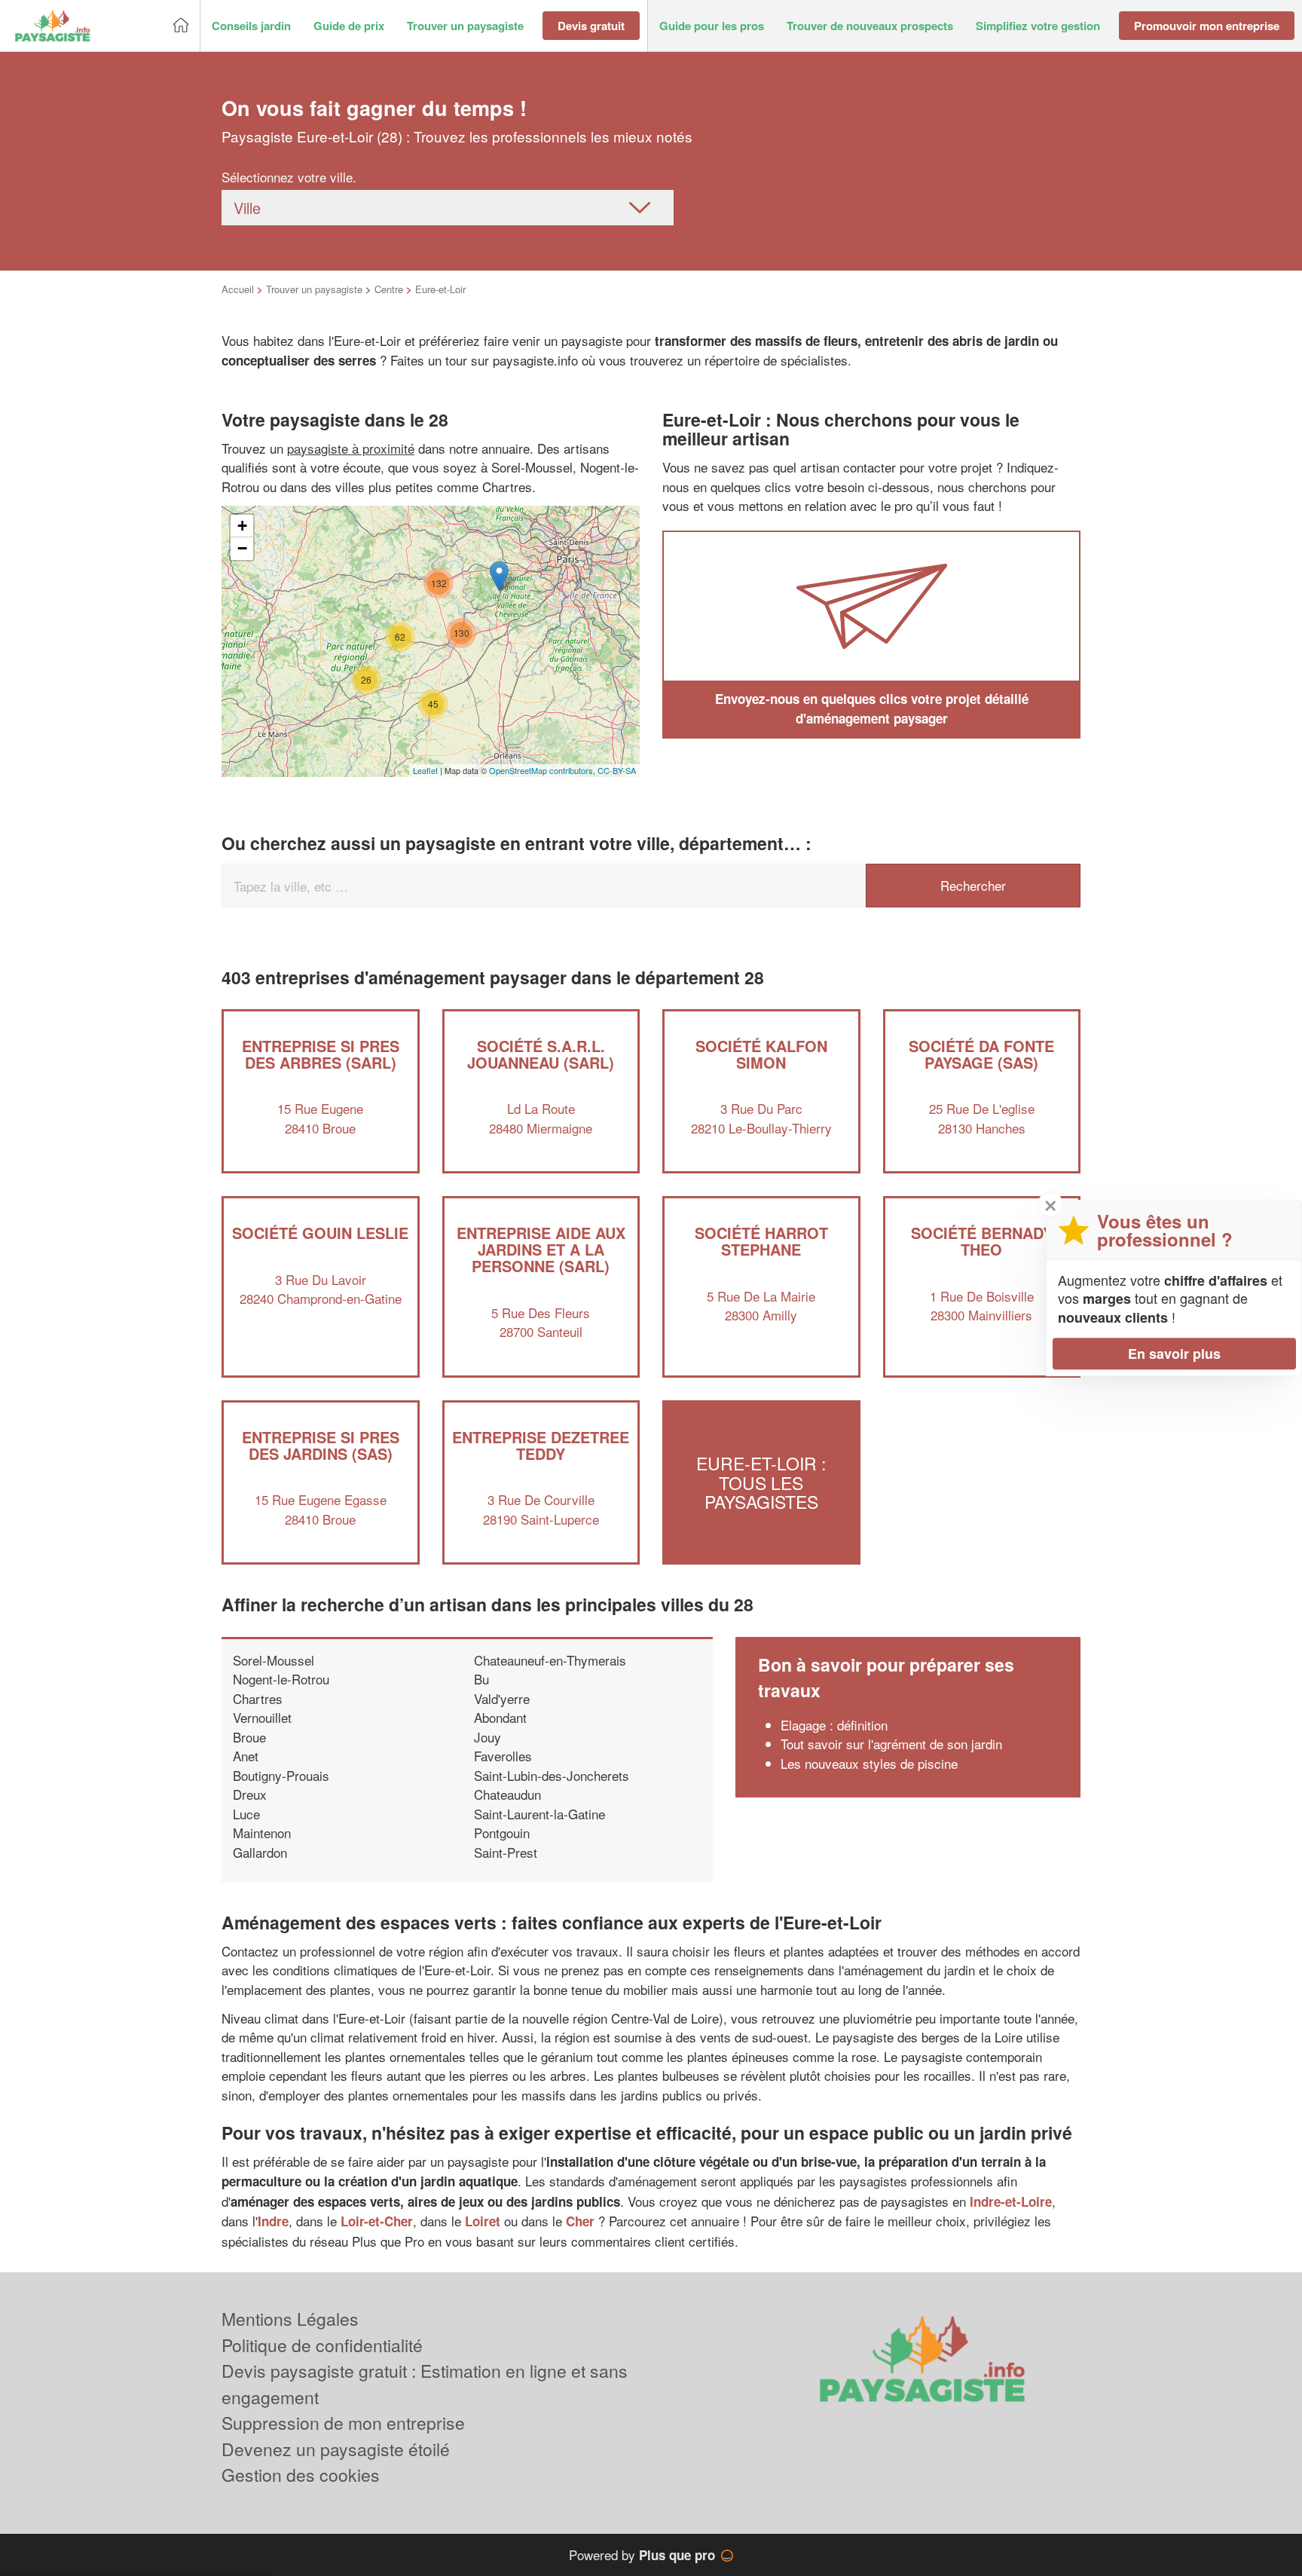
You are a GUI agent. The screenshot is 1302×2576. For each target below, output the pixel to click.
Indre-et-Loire (1011, 2201)
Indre (273, 2221)
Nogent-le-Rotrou (281, 1679)
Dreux (250, 1794)
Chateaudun (507, 1794)
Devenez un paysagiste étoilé (336, 2449)
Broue (249, 1737)
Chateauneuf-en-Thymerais (550, 1660)
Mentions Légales (290, 2319)
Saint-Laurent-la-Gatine (539, 1814)
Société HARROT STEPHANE (761, 1241)
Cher (580, 2221)
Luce (246, 1814)
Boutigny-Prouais (281, 1775)
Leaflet (425, 770)
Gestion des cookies (301, 2475)
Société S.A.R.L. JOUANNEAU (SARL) (541, 1054)
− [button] (242, 548)
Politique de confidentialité (322, 2345)
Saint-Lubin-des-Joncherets (552, 1775)
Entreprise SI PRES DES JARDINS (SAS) (321, 1445)
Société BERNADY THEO (982, 1241)
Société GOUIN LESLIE (320, 1233)
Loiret (483, 2221)
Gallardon (260, 1852)
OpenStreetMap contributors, (543, 770)
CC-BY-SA (617, 770)
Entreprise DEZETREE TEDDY (541, 1445)
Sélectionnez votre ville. (289, 177)
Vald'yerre (502, 1698)
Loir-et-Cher (377, 2221)
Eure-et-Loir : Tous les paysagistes (761, 1482)
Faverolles (503, 1756)
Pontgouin (502, 1833)
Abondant (500, 1717)
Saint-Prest (506, 1852)
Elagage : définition (834, 1725)
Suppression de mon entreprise (343, 2423)
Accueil (238, 289)
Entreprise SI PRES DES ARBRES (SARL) (321, 1054)
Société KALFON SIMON (761, 1054)
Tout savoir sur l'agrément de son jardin (891, 1744)
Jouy (487, 1737)
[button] (251, 26)
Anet (246, 1756)
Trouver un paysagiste (314, 289)
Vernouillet (262, 1717)
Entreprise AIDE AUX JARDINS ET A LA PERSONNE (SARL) (541, 1249)
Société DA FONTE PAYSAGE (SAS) (981, 1054)
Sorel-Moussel (274, 1660)
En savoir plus (1174, 1354)
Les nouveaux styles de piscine (869, 1763)
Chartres (258, 1698)
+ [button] (242, 526)
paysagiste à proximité (351, 448)
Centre (389, 289)
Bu (481, 1679)
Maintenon (262, 1833)
